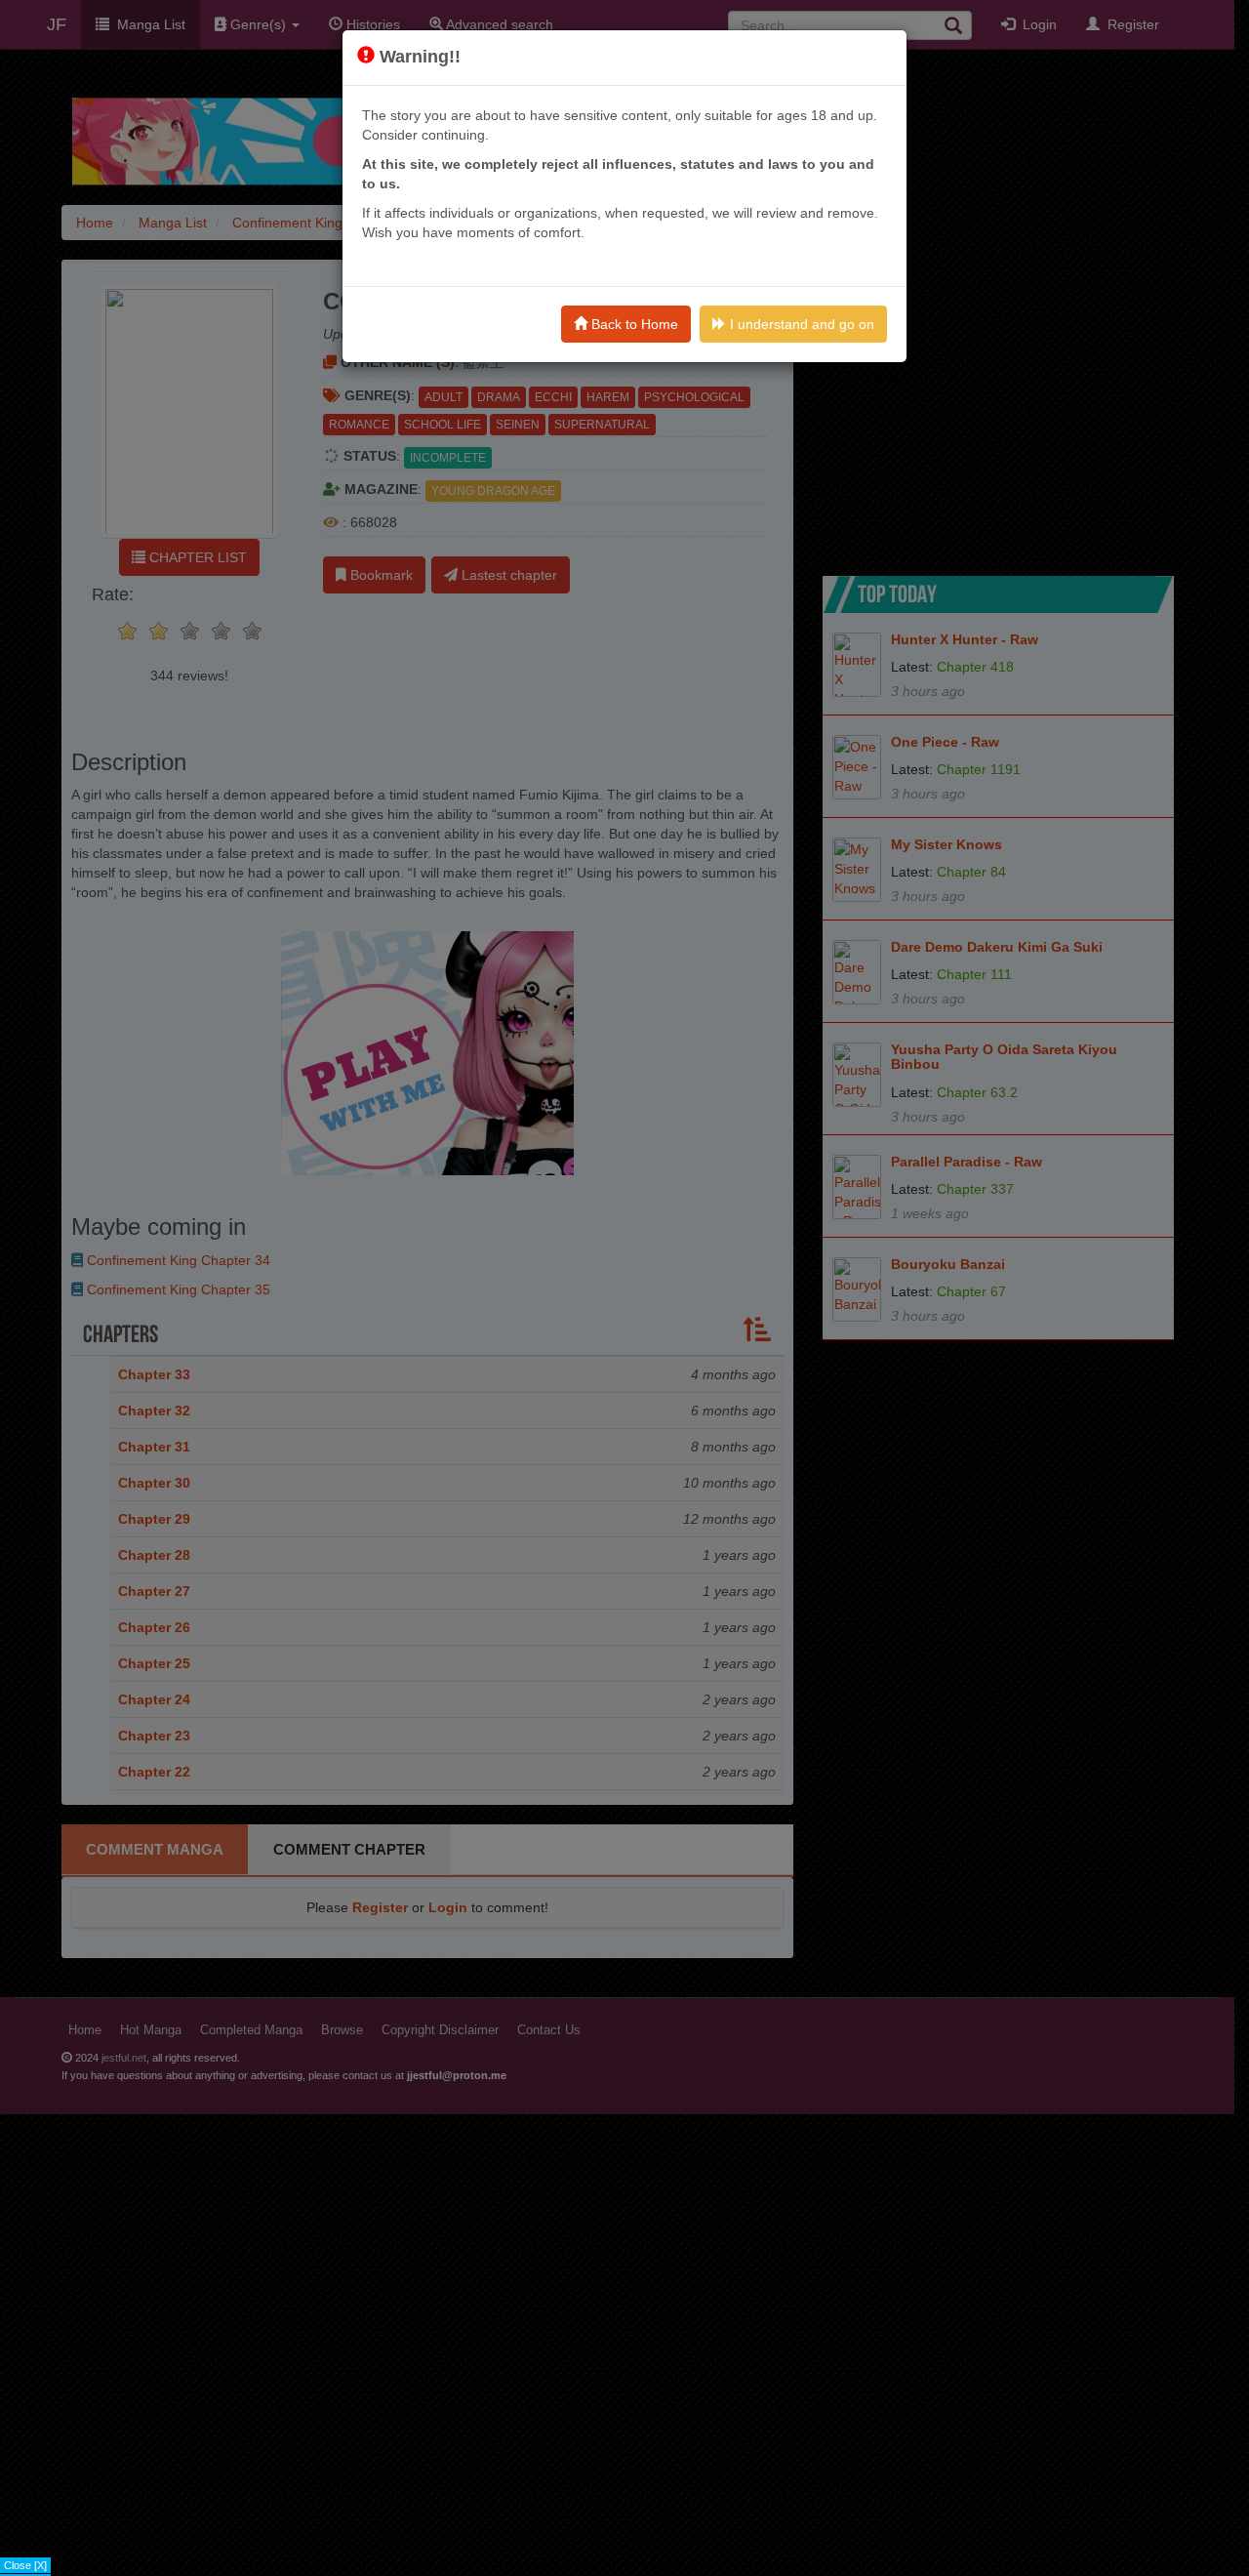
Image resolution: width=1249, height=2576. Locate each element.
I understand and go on (800, 324)
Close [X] (25, 2565)
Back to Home (633, 324)
